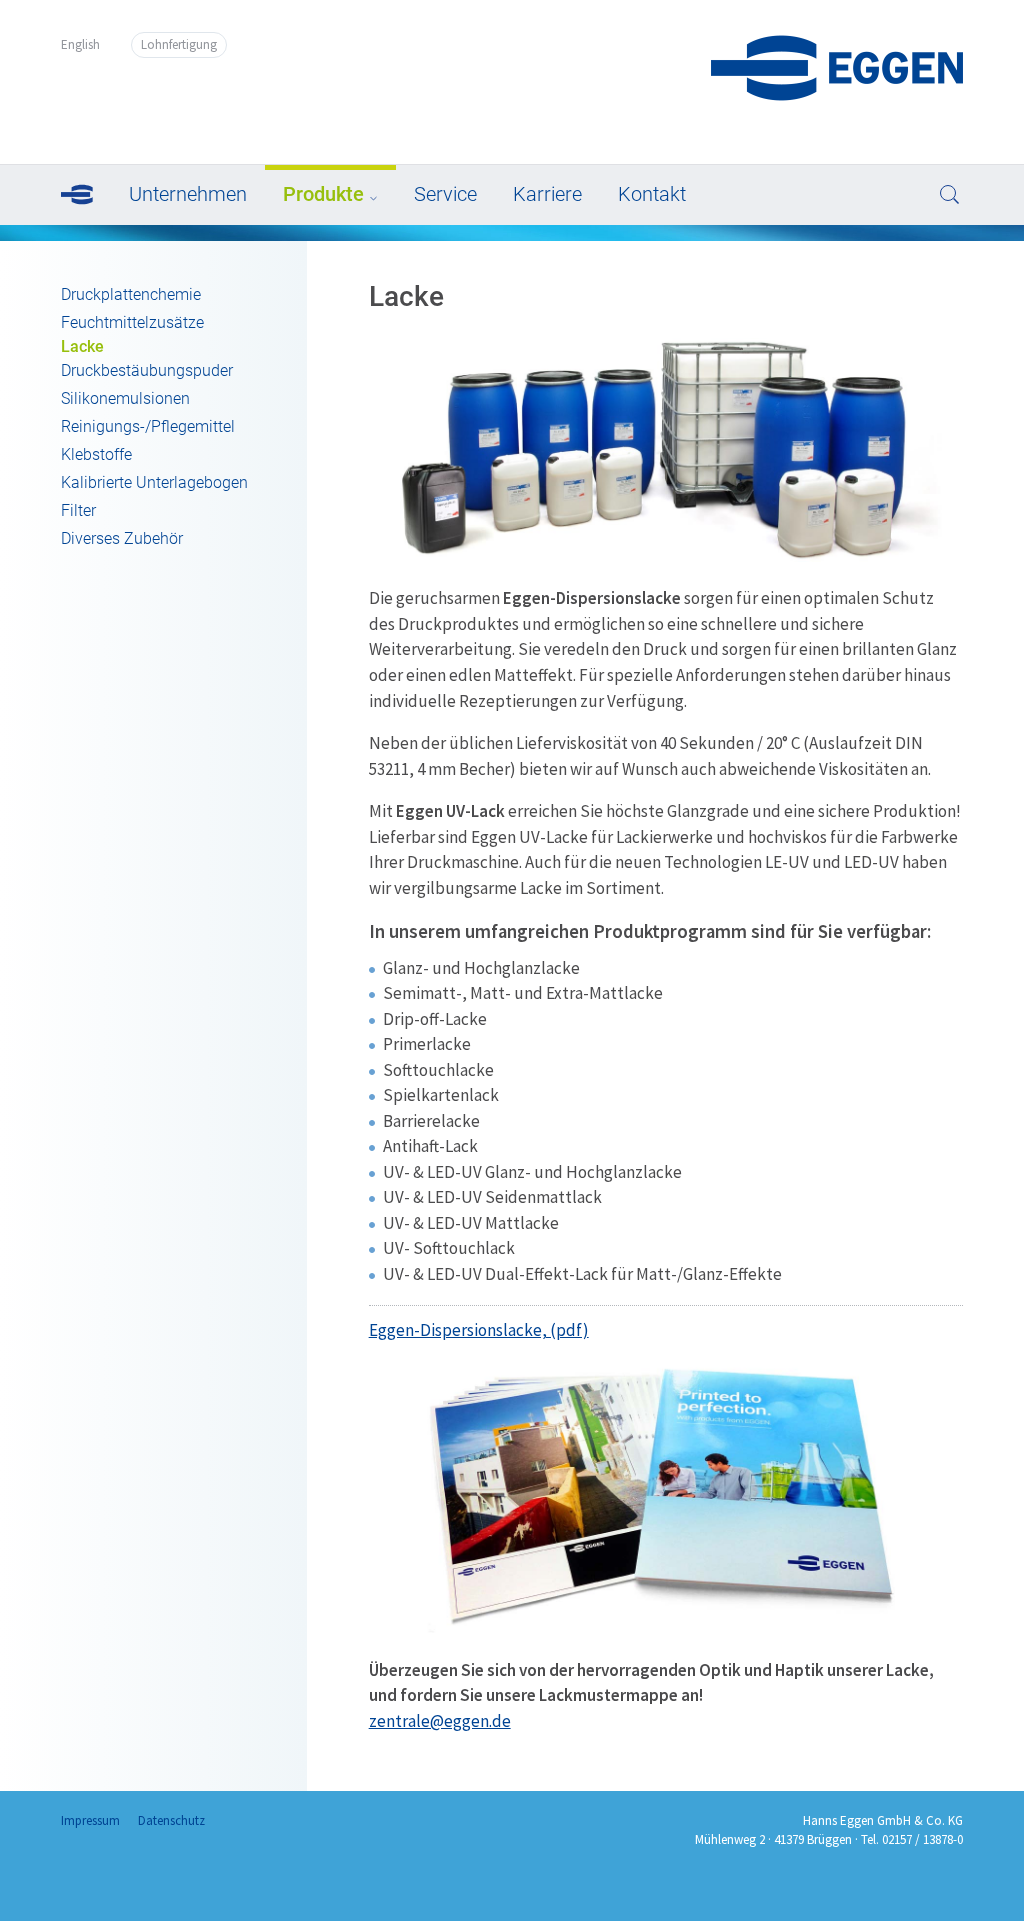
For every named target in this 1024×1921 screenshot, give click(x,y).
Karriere (547, 194)
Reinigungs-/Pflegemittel (148, 426)
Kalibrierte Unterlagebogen (154, 482)
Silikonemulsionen (125, 398)
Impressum (90, 1820)
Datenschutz (171, 1820)
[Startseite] (837, 95)
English (80, 44)
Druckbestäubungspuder (147, 370)
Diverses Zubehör (122, 538)
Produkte (323, 194)
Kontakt (652, 194)
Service (445, 194)
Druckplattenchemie (131, 294)
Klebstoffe (96, 454)
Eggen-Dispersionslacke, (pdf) (479, 1330)
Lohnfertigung (179, 44)
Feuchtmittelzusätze (132, 322)
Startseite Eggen (86, 192)
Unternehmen (188, 194)
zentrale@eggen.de (440, 1721)
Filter (78, 510)
